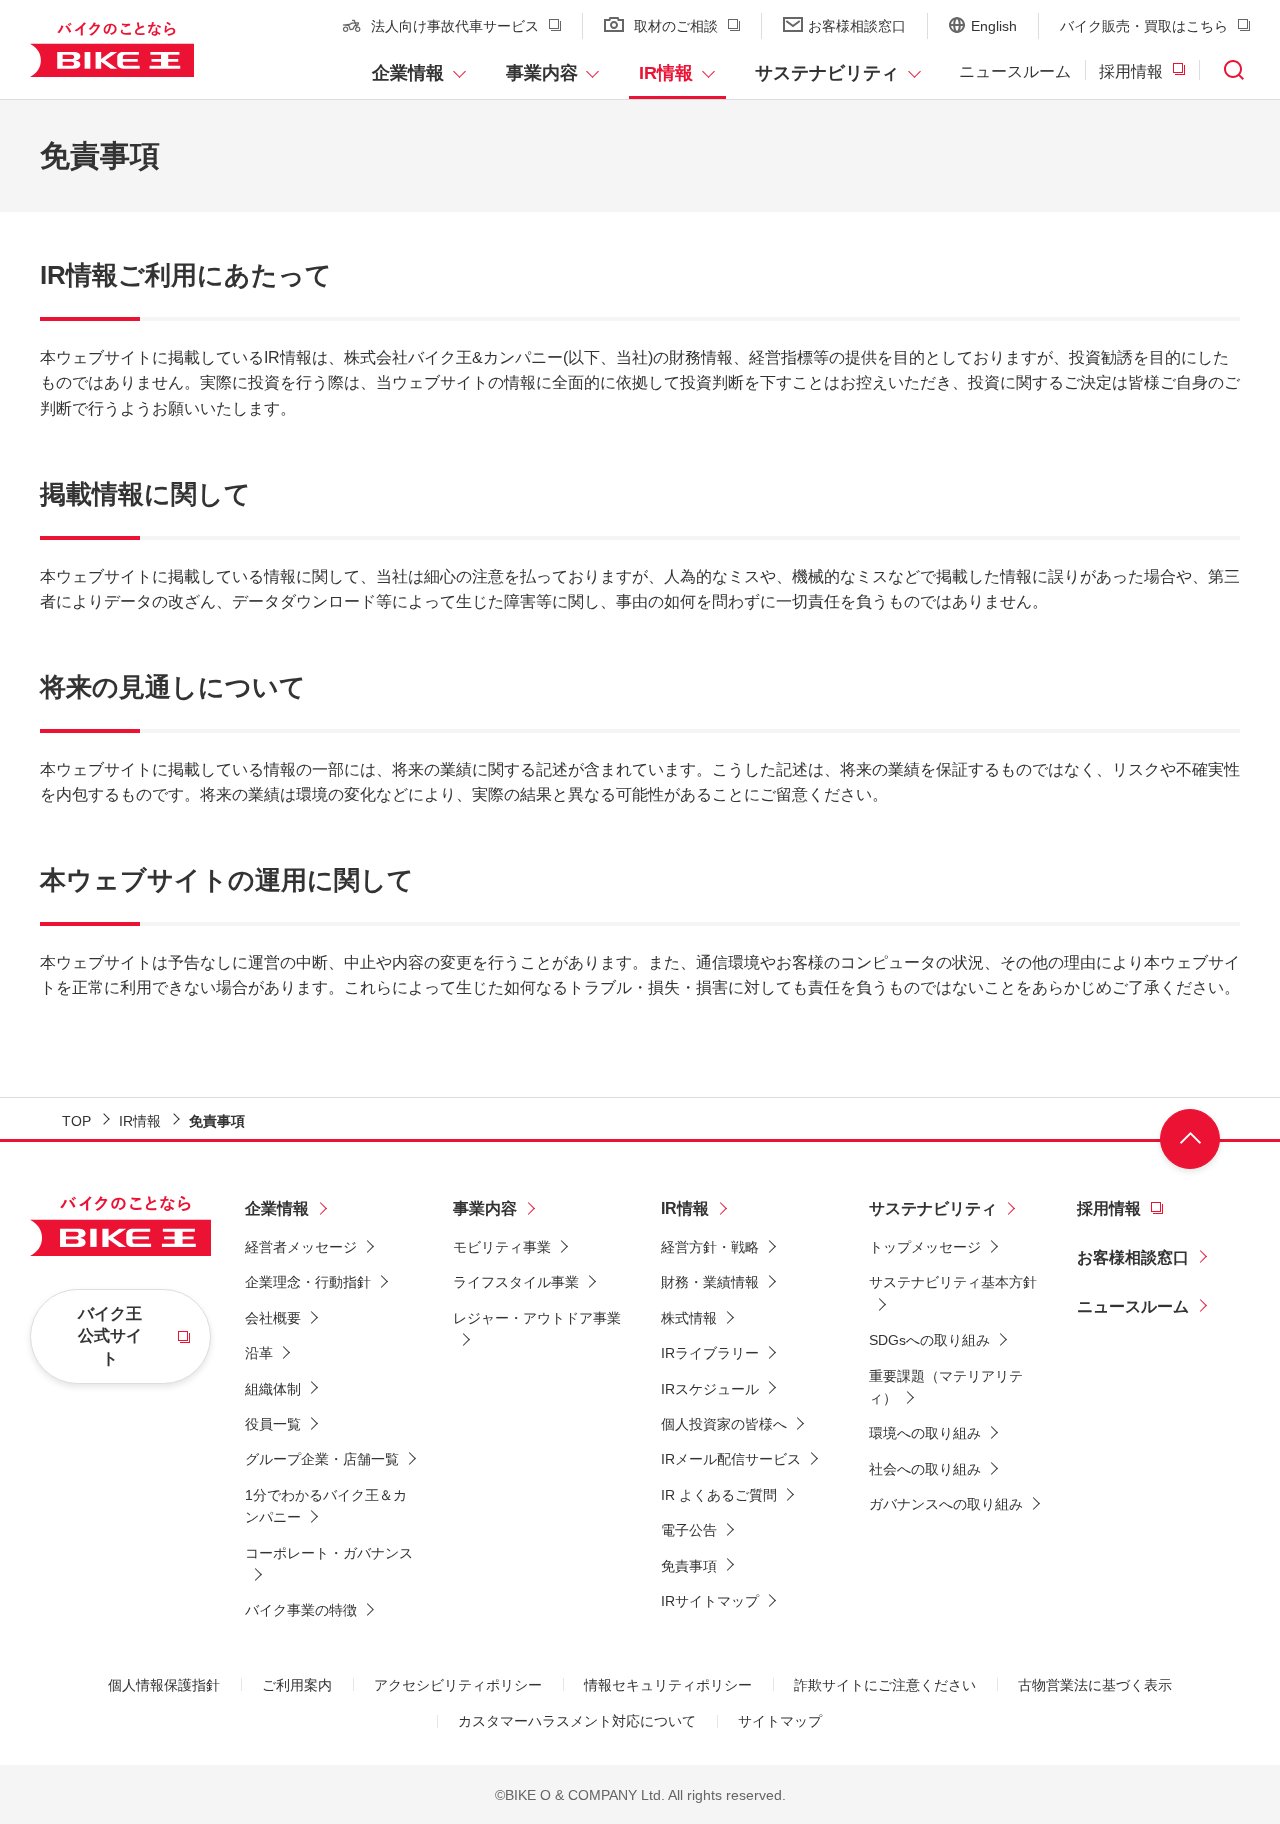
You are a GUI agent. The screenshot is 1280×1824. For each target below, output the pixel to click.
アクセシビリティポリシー (458, 1685)
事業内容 (542, 73)
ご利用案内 (297, 1685)
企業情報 (408, 73)
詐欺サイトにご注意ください (885, 1685)
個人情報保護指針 (164, 1685)
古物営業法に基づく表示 (1095, 1685)
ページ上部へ (1190, 1139)
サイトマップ (780, 1721)
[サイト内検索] (1235, 73)
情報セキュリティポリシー (668, 1685)
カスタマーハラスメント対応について (577, 1721)
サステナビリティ (827, 73)
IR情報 (666, 73)
